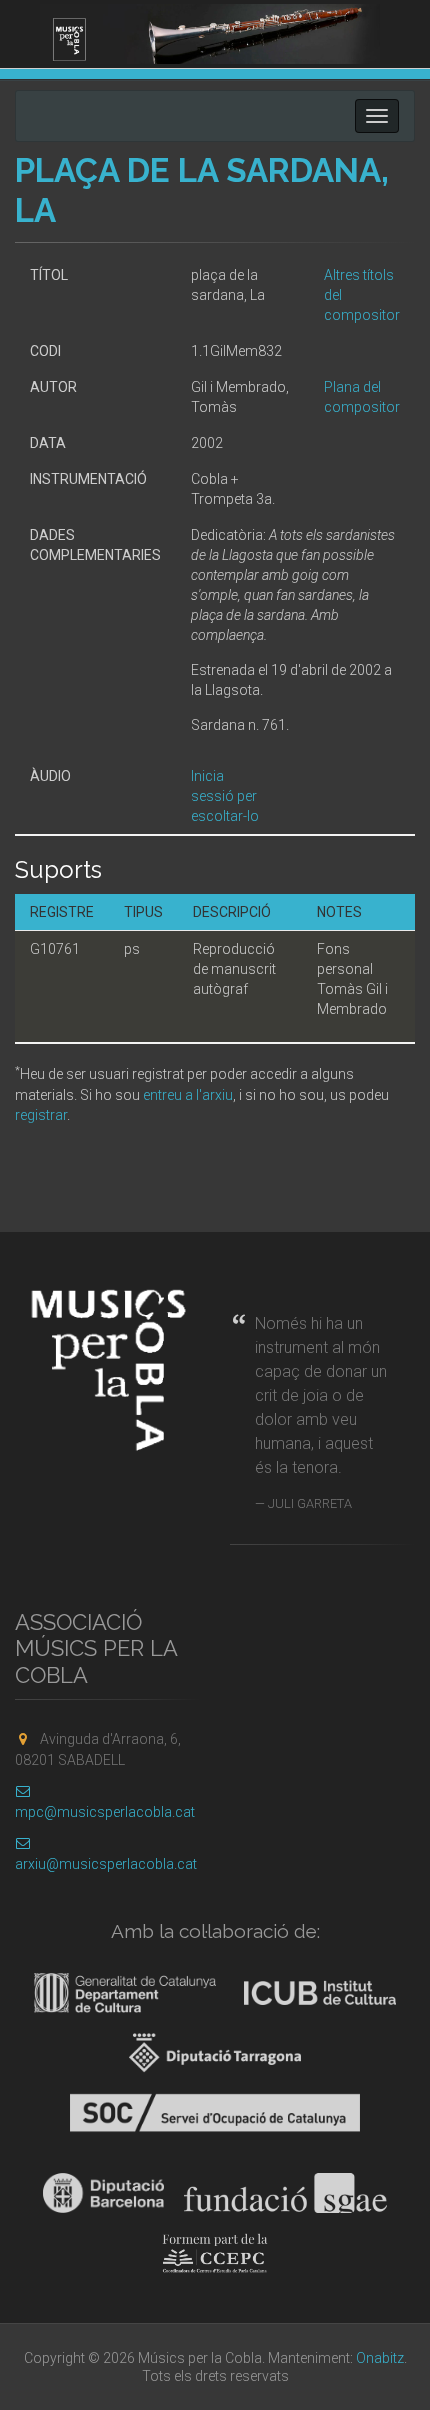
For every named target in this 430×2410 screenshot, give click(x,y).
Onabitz (380, 2358)
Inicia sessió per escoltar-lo (225, 796)
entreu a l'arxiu (188, 1095)
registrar (41, 1115)
